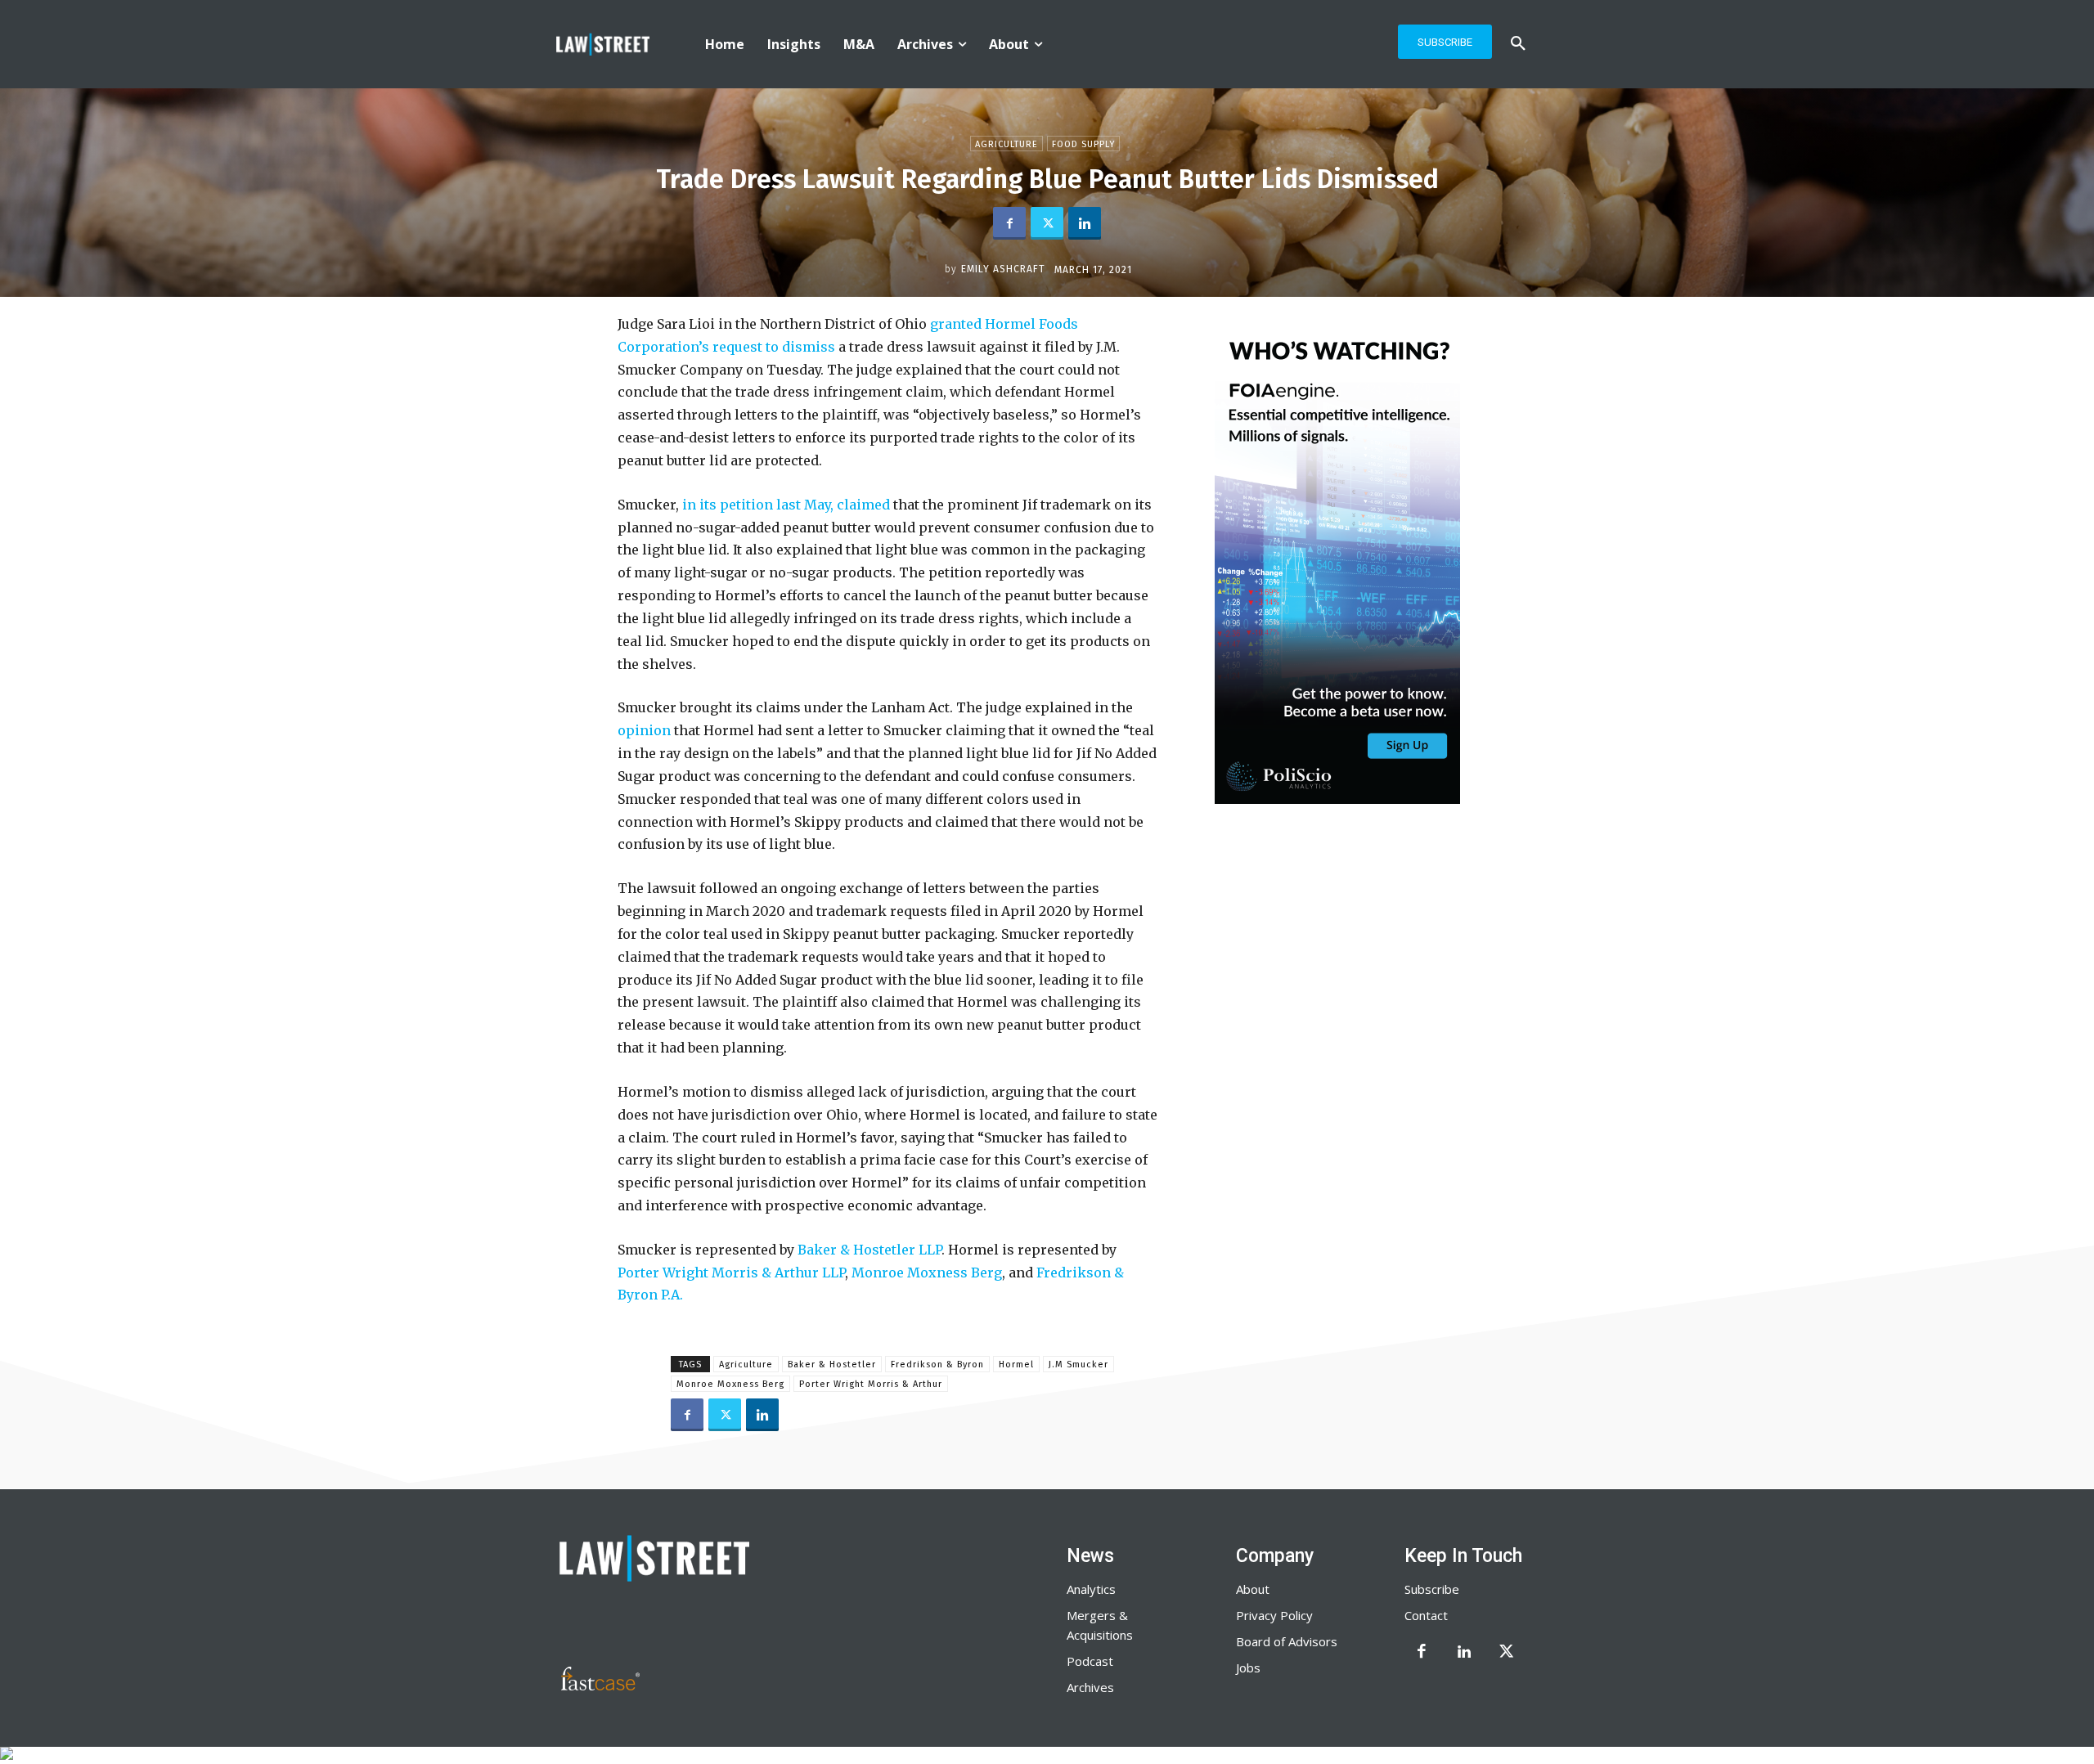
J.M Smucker (1078, 1365)
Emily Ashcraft (1003, 269)
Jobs (1248, 1667)
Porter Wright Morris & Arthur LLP (731, 1273)
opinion (644, 730)
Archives (1090, 1687)
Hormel (1016, 1365)
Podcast (1090, 1661)
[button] (1518, 44)
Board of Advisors (1287, 1641)
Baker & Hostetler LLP (870, 1250)
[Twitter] (1047, 223)
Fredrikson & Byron (937, 1365)
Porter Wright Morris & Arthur (871, 1384)
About (1253, 1589)
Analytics (1091, 1589)
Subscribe (1432, 1589)
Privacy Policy (1274, 1615)
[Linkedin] (1085, 223)
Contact (1426, 1615)
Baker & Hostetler (832, 1365)
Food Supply (1083, 144)
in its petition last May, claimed (786, 505)
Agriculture (1007, 144)
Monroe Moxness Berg (927, 1273)
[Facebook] (1009, 223)
